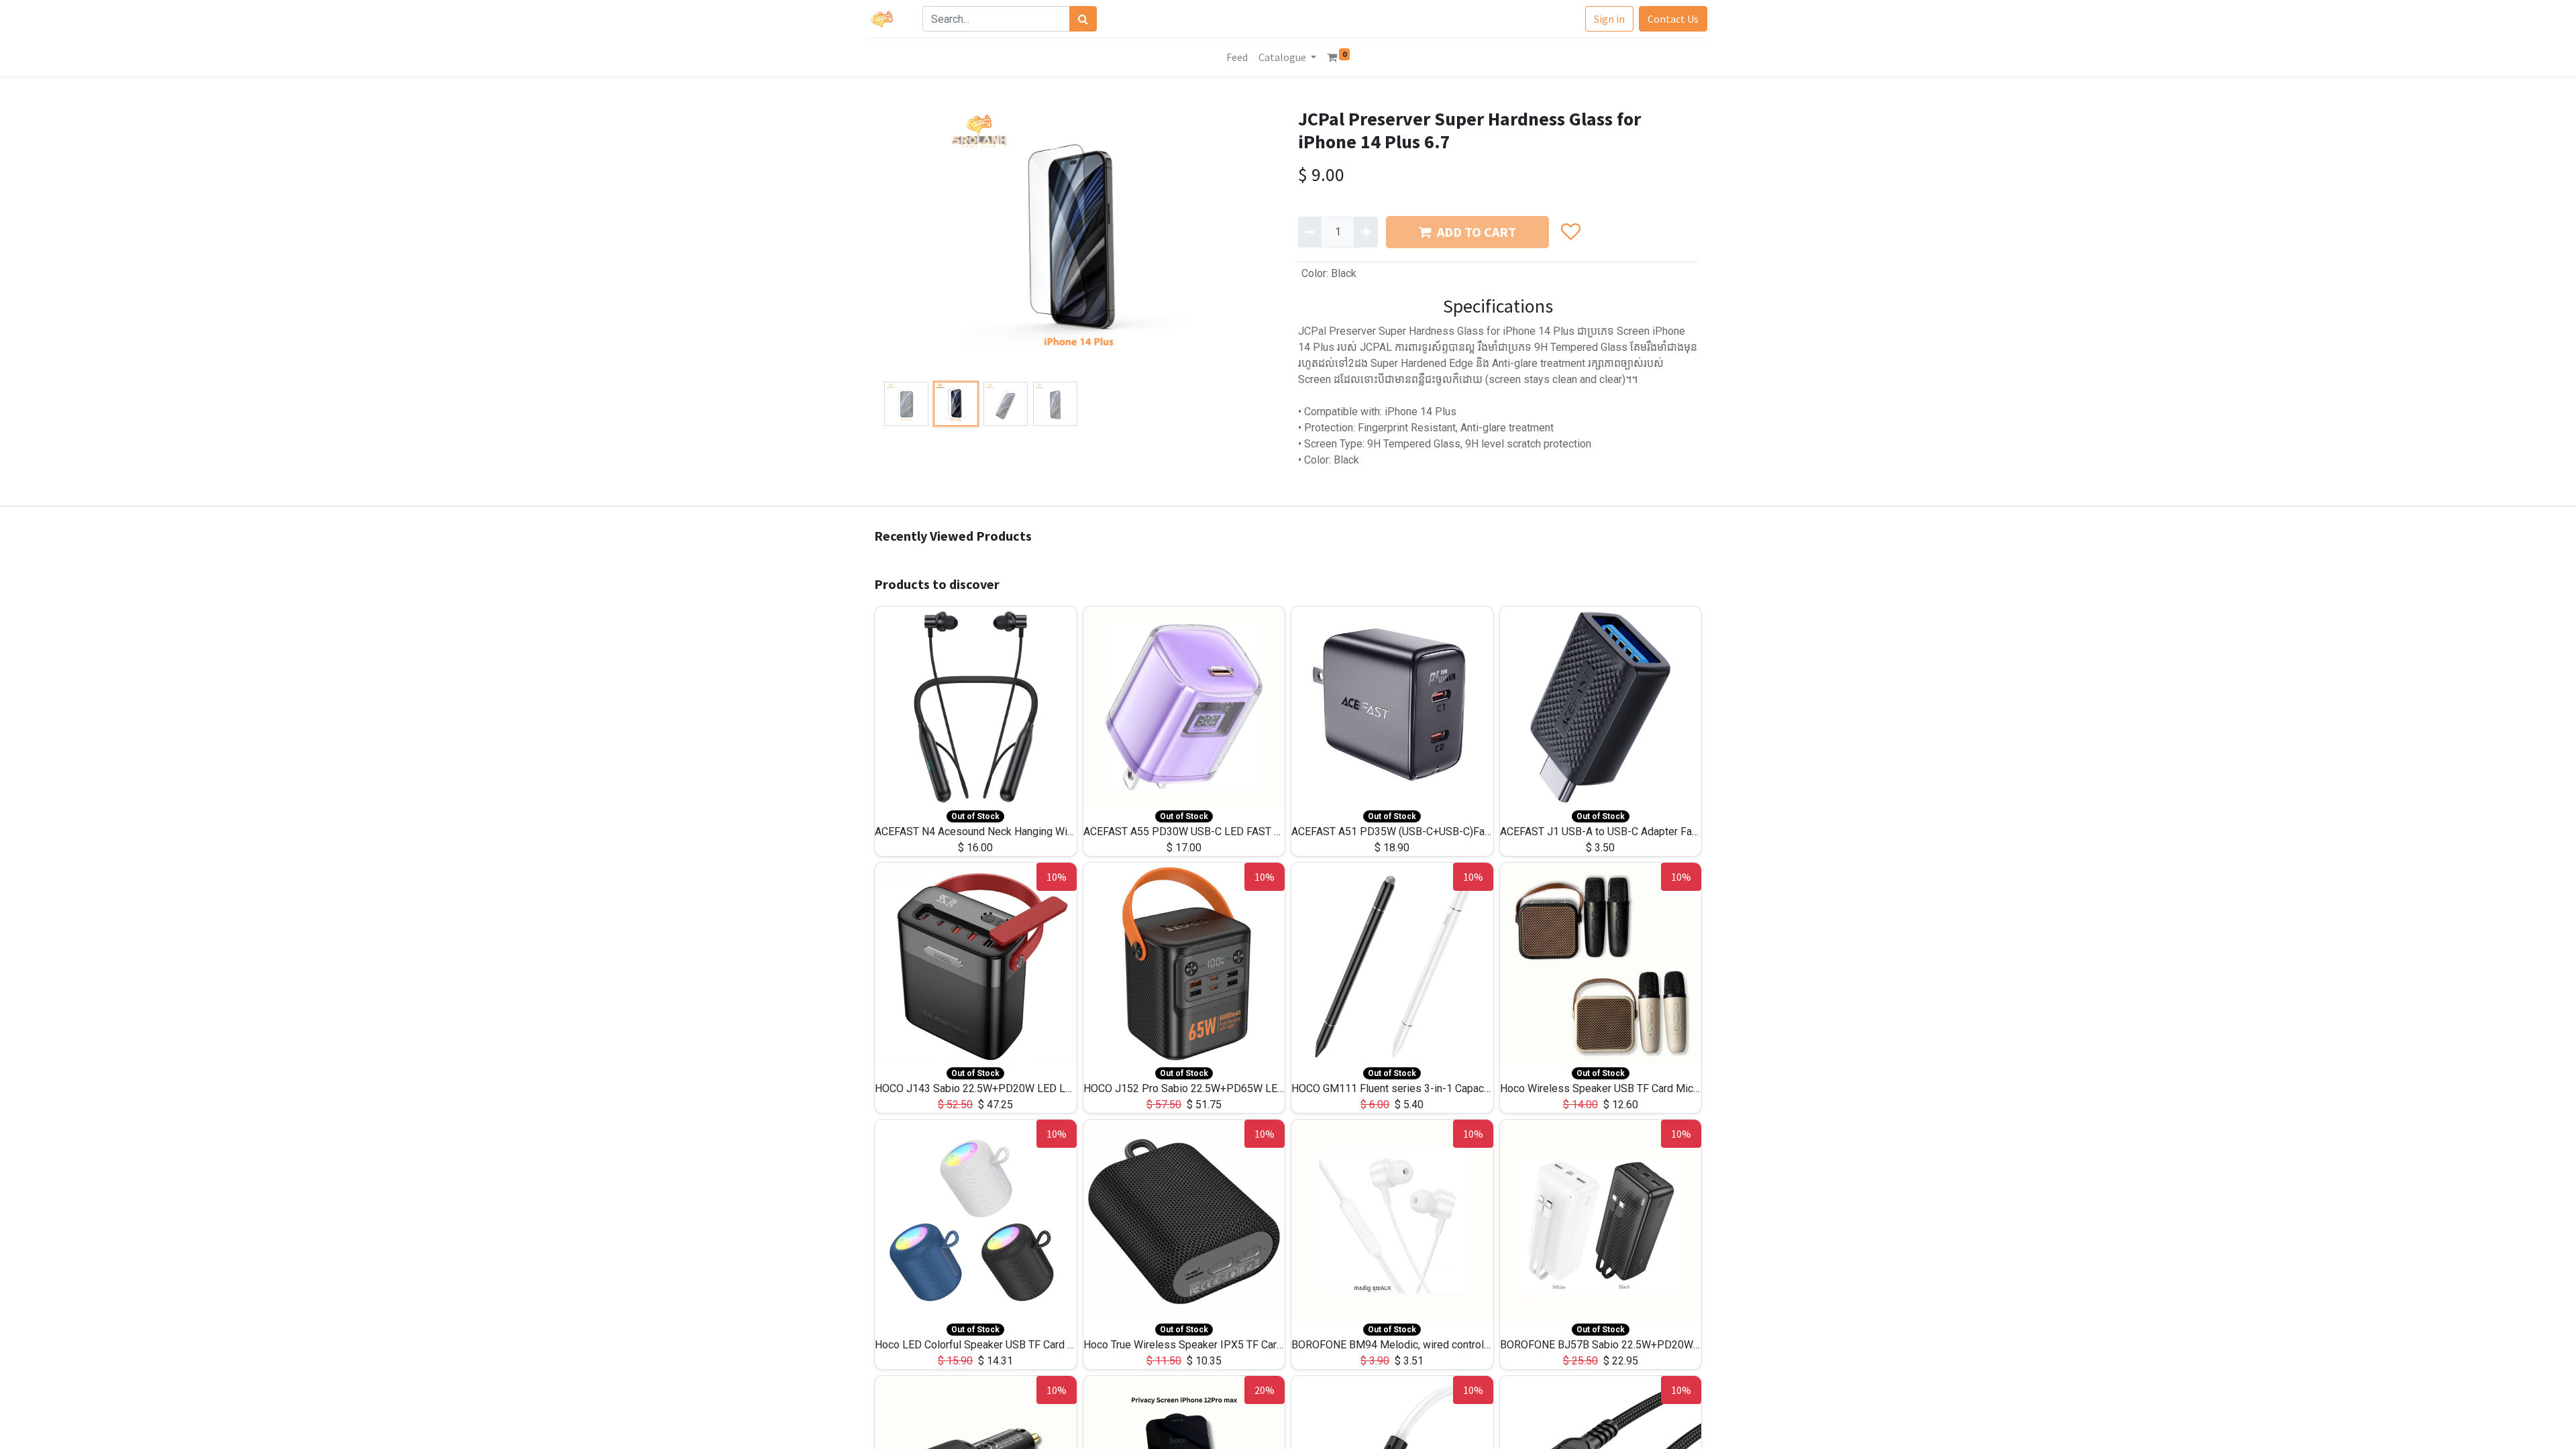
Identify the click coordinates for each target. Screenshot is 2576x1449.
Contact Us (1673, 19)
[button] (909, 242)
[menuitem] (1237, 57)
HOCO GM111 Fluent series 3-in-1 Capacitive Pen (1408, 1088)
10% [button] (1057, 877)
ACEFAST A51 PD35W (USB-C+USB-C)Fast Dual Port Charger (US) (1447, 831)
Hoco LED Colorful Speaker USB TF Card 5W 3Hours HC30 (1012, 1345)
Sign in (1609, 19)
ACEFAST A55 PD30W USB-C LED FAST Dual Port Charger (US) (1231, 831)
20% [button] (1265, 1390)
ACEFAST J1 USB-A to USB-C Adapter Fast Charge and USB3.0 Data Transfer (1679, 831)
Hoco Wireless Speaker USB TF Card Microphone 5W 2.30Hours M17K (1666, 1088)
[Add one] (1365, 232)
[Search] (1083, 19)
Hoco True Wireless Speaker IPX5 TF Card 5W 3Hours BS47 (1225, 1345)
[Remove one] (1310, 232)
